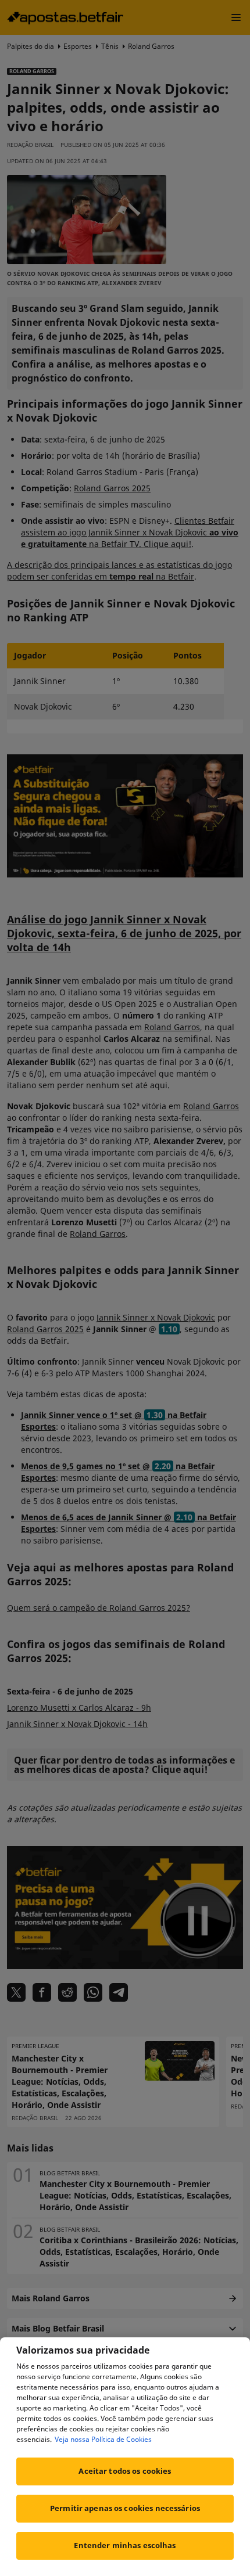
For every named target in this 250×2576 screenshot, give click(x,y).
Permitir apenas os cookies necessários (125, 2508)
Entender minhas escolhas (125, 2545)
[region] (125, 2457)
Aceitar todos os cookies (125, 2471)
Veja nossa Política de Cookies (103, 2439)
